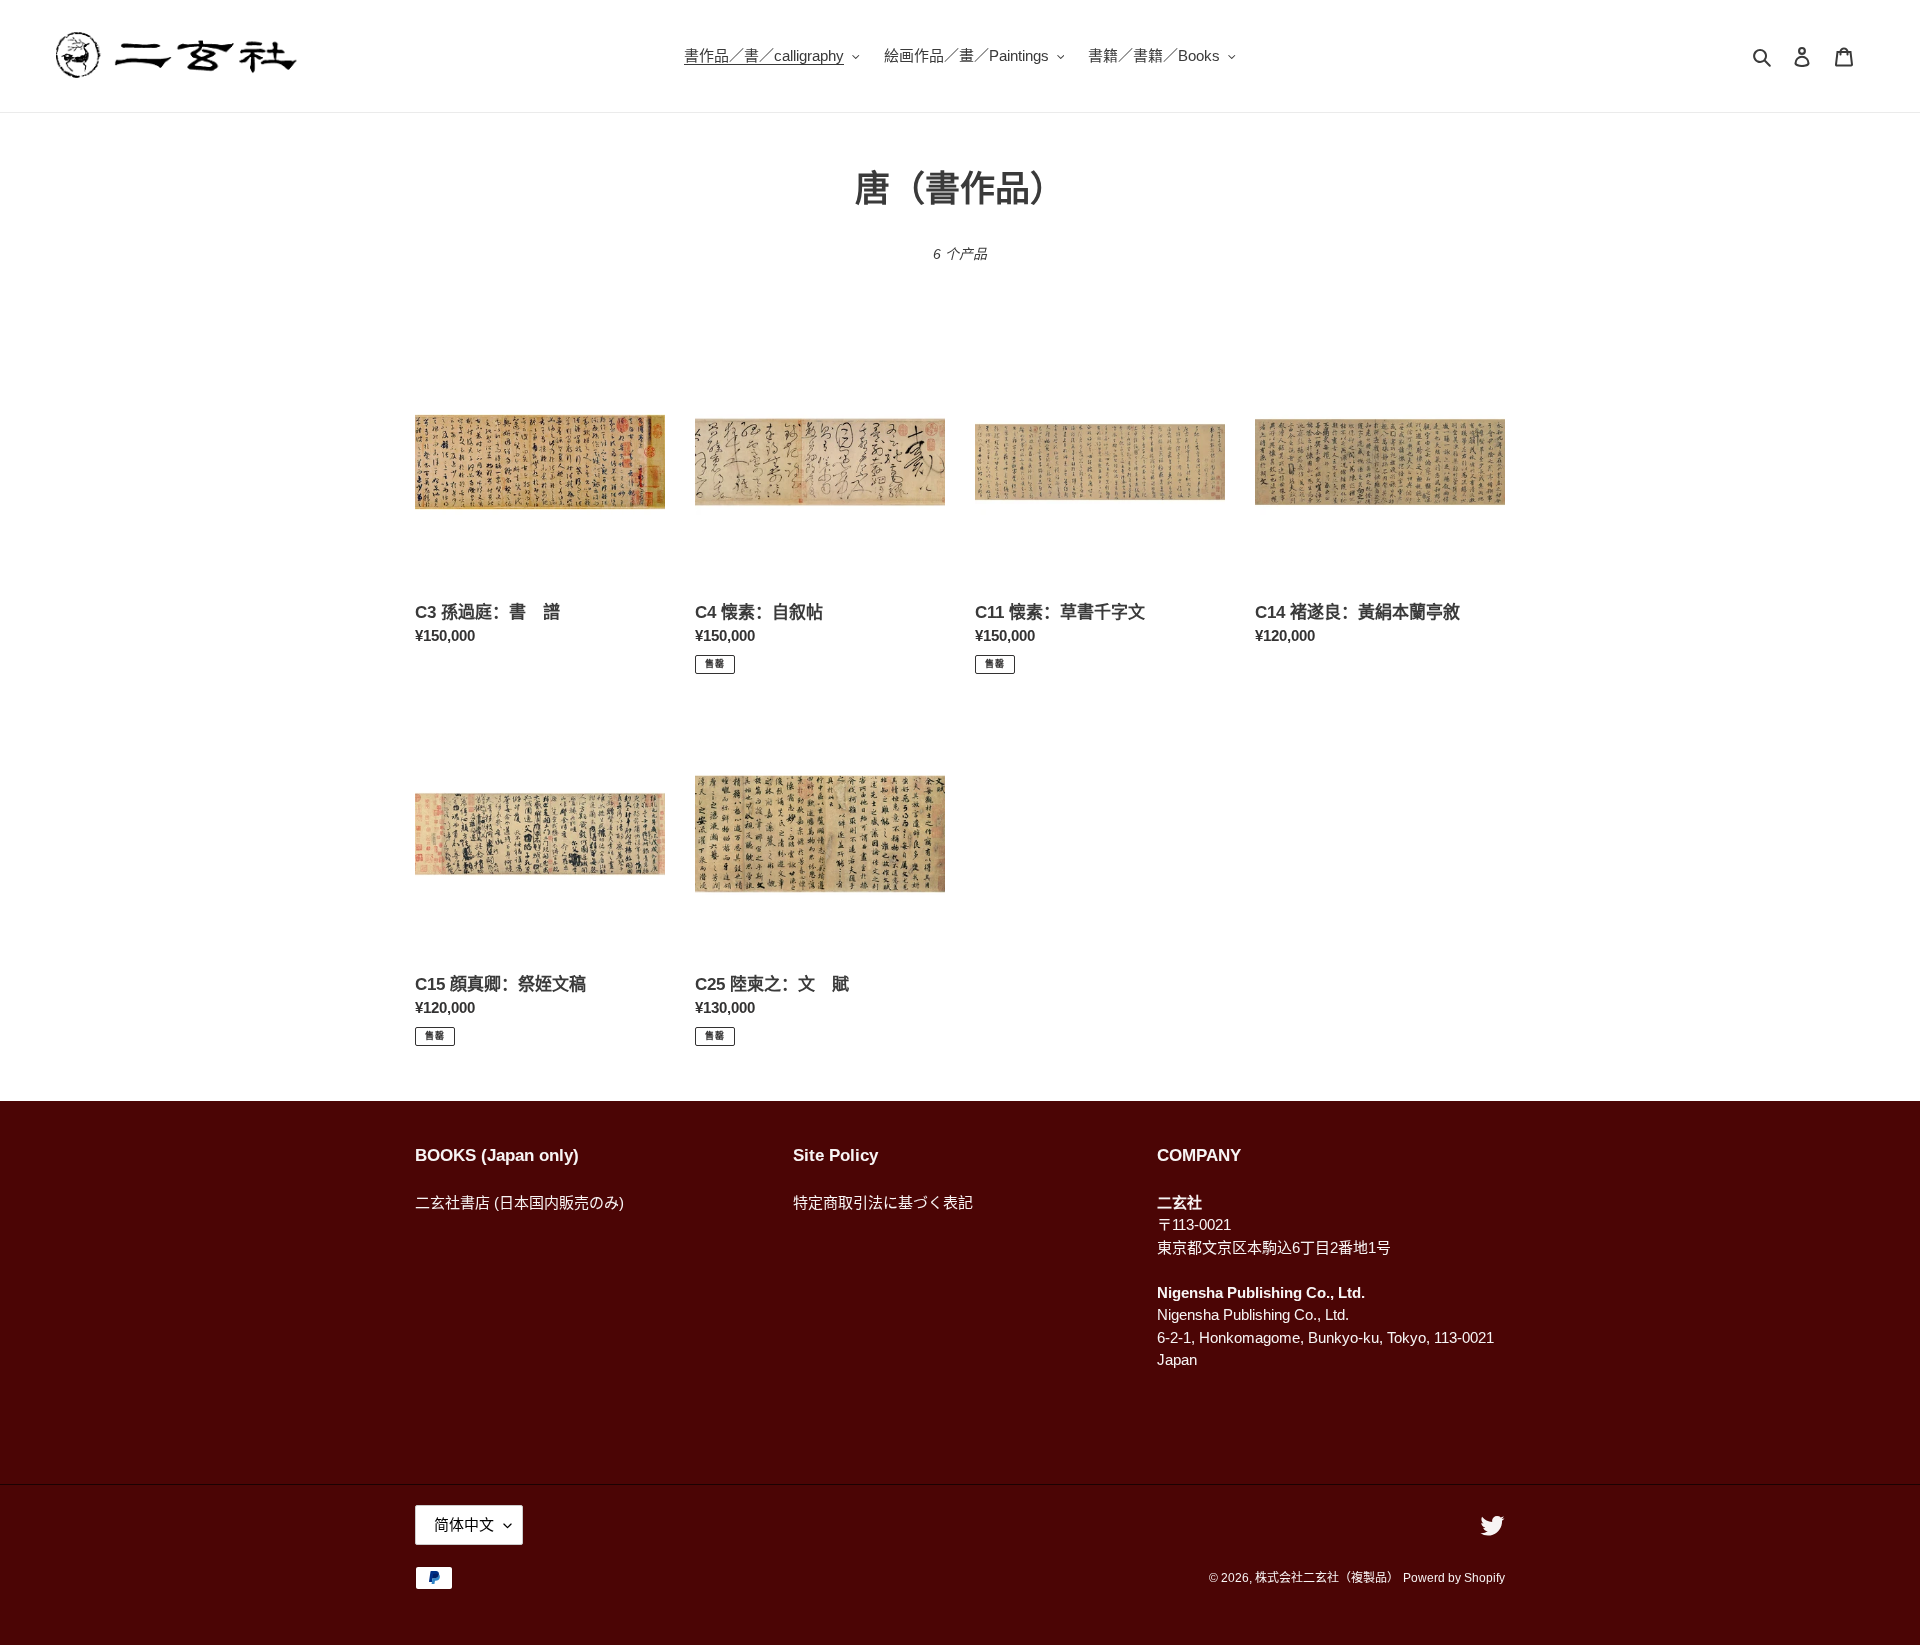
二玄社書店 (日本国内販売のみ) (519, 1202)
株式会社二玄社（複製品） (1327, 1578)
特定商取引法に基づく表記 (883, 1202)
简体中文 (464, 1524)
